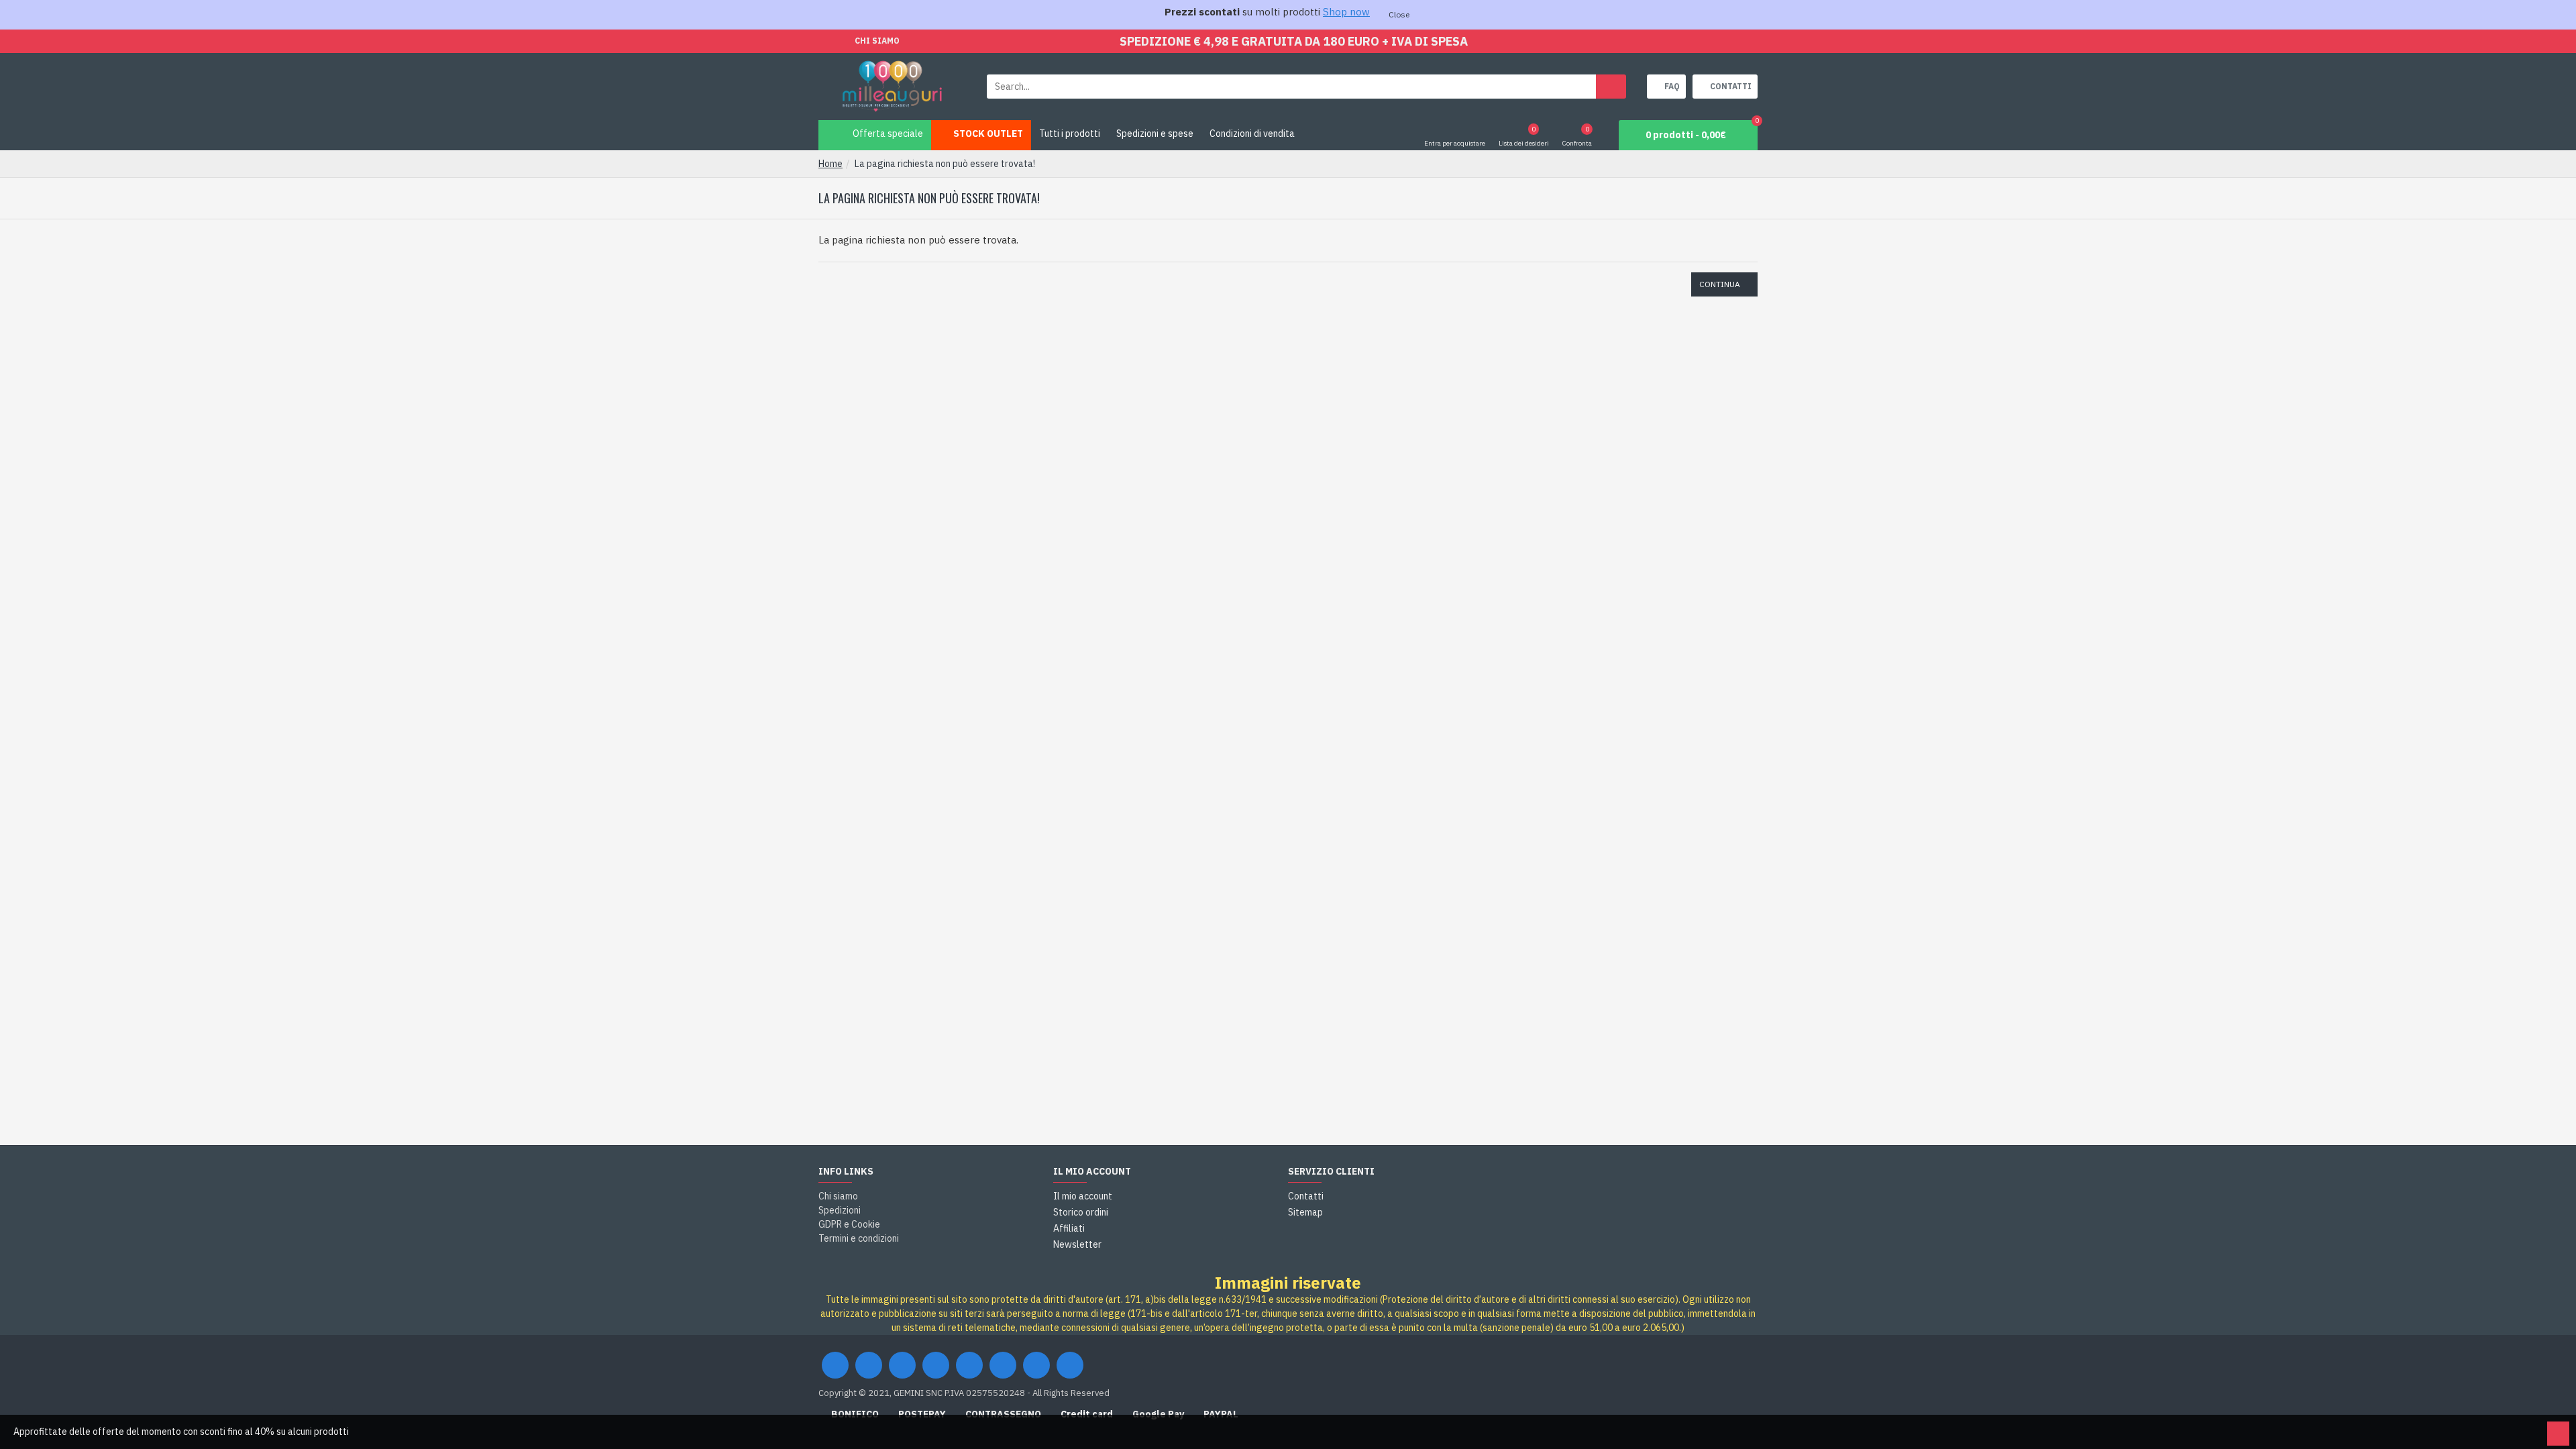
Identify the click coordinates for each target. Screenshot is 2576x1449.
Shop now (1346, 12)
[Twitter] (869, 1365)
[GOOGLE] (902, 1365)
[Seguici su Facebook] (835, 1365)
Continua (1720, 284)
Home (830, 164)
